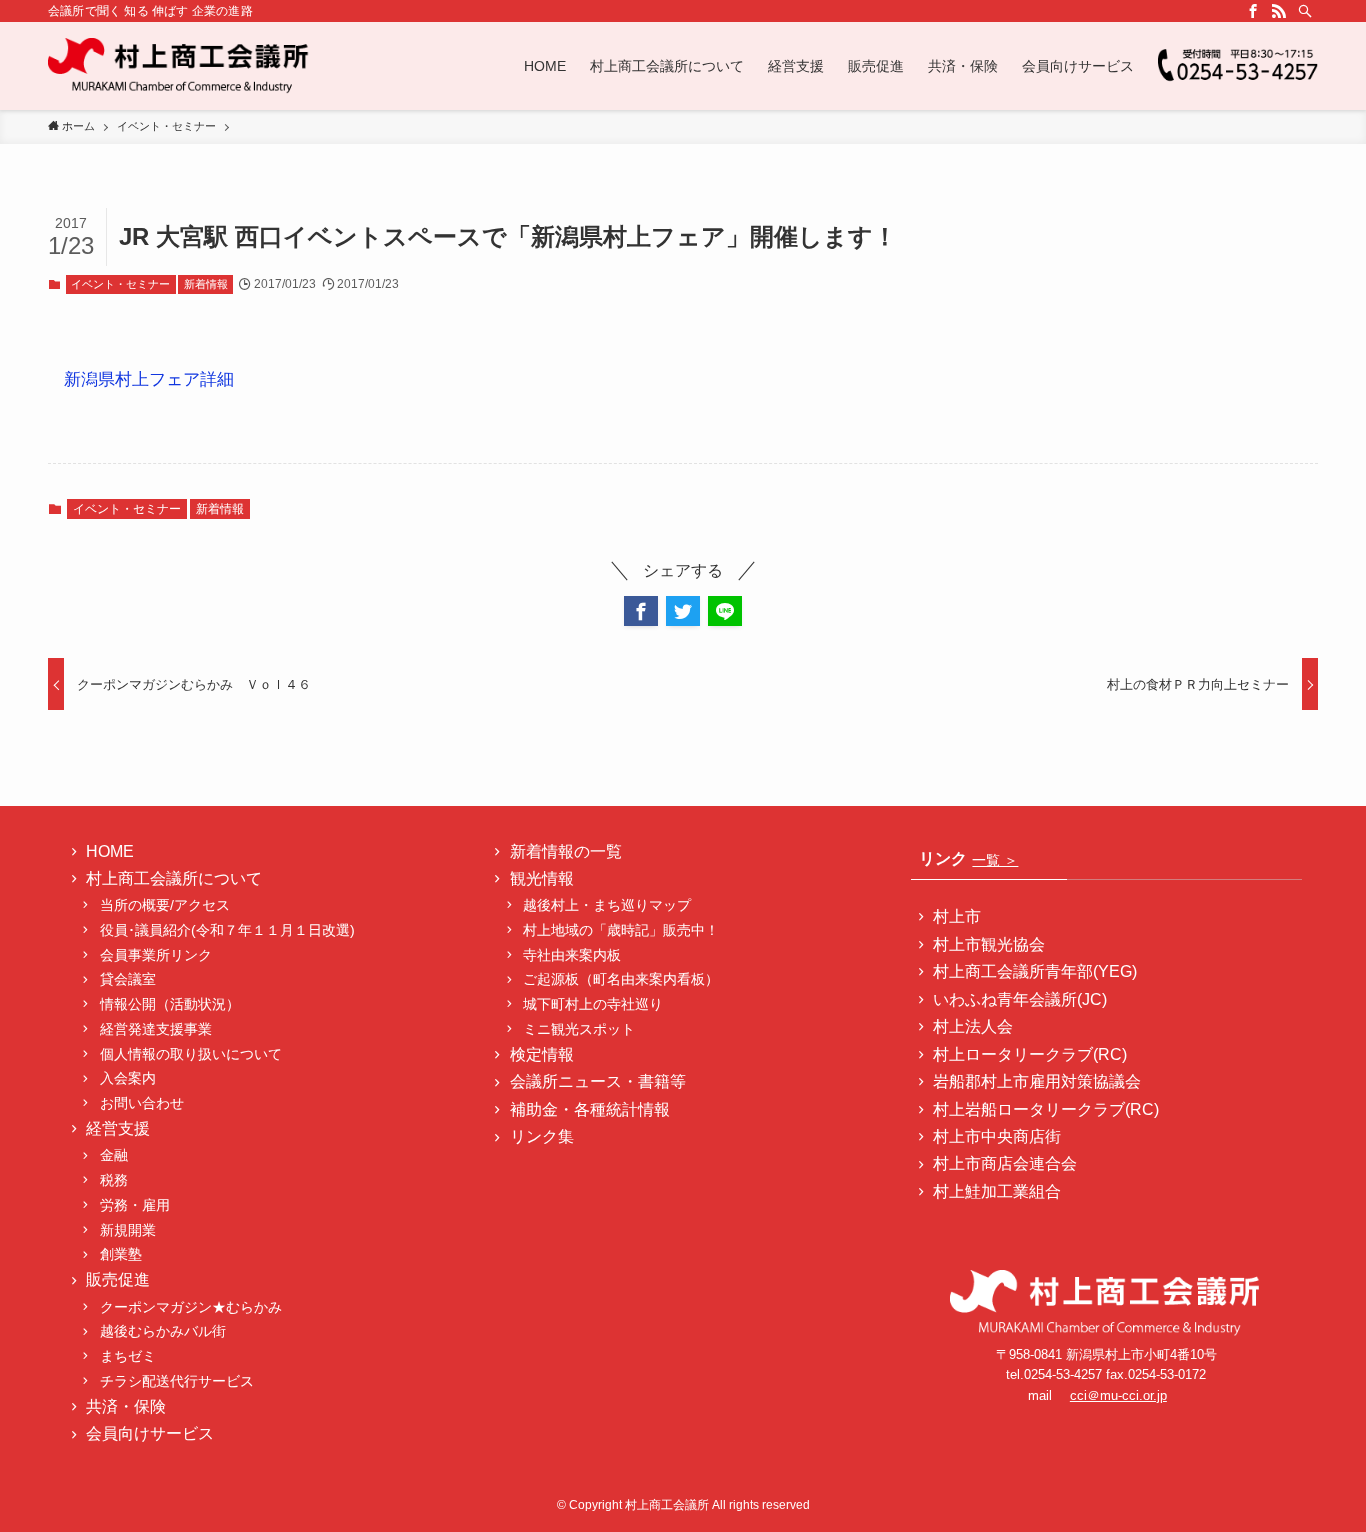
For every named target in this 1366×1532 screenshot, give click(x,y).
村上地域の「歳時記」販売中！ (621, 930)
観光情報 (542, 878)
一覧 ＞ (995, 860)
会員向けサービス (150, 1433)
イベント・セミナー (120, 284)
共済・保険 (126, 1406)
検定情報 (542, 1054)
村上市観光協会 (989, 944)
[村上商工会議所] (179, 66)
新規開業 (128, 1230)
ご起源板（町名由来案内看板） (621, 979)
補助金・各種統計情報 (590, 1109)
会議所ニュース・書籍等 (598, 1081)
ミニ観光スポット (579, 1029)
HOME (110, 851)
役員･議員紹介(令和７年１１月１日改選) (227, 930)
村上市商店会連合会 (1005, 1163)
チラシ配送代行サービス (177, 1381)
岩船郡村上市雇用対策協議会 (1037, 1081)
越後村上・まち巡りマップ (607, 905)
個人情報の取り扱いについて (191, 1054)
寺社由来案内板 (572, 955)
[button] (641, 611)
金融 (114, 1155)
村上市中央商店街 (997, 1136)
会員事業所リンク (156, 955)
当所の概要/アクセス (165, 905)
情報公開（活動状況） (170, 1004)
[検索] (1305, 11)
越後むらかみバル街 (163, 1331)
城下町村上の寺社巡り (593, 1004)
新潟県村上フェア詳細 (149, 379)
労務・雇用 (135, 1205)
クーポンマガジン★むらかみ (198, 1307)
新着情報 (206, 284)
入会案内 (128, 1078)
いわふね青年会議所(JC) (1020, 999)
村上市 (957, 916)
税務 (114, 1180)
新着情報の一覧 (566, 851)
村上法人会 (973, 1026)
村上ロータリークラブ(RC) (1030, 1054)
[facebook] (1253, 11)
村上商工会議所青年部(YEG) (1035, 971)
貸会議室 (128, 979)
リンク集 (542, 1136)
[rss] (1279, 11)
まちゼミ (128, 1356)
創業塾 (121, 1254)
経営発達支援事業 (156, 1029)
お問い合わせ (142, 1103)
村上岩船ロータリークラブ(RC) (1046, 1109)
